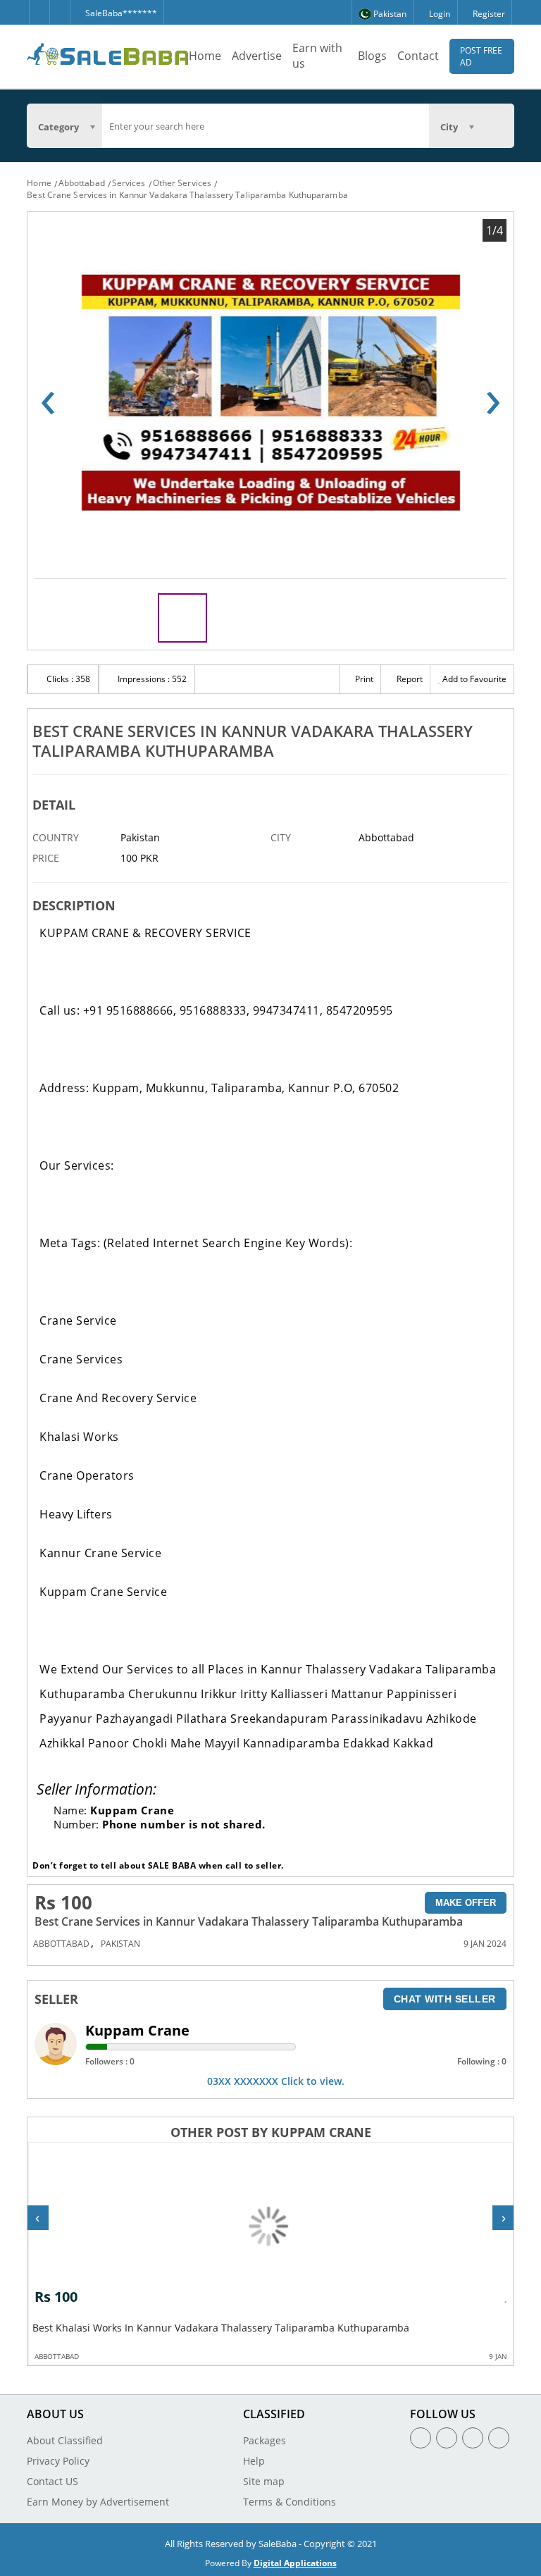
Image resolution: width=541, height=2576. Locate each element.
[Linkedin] (473, 2438)
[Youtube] (499, 2438)
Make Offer (466, 1903)
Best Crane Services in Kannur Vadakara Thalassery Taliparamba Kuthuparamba (187, 195)
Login (439, 14)
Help (254, 2461)
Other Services (182, 183)
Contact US (52, 2481)
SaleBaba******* (120, 13)
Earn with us (317, 56)
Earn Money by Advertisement (98, 2502)
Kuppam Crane (137, 2030)
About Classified (65, 2440)
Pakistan (120, 1944)
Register (488, 14)
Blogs (372, 56)
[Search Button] (497, 126)
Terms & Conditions (290, 2502)
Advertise (257, 56)
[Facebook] (39, 12)
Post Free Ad (481, 56)
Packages (265, 2440)
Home (205, 56)
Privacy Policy (58, 2461)
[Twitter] (60, 12)
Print (363, 679)
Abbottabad (82, 183)
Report (409, 679)
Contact (418, 56)
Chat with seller (445, 1999)
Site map (264, 2481)
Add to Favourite (473, 679)
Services (129, 183)
